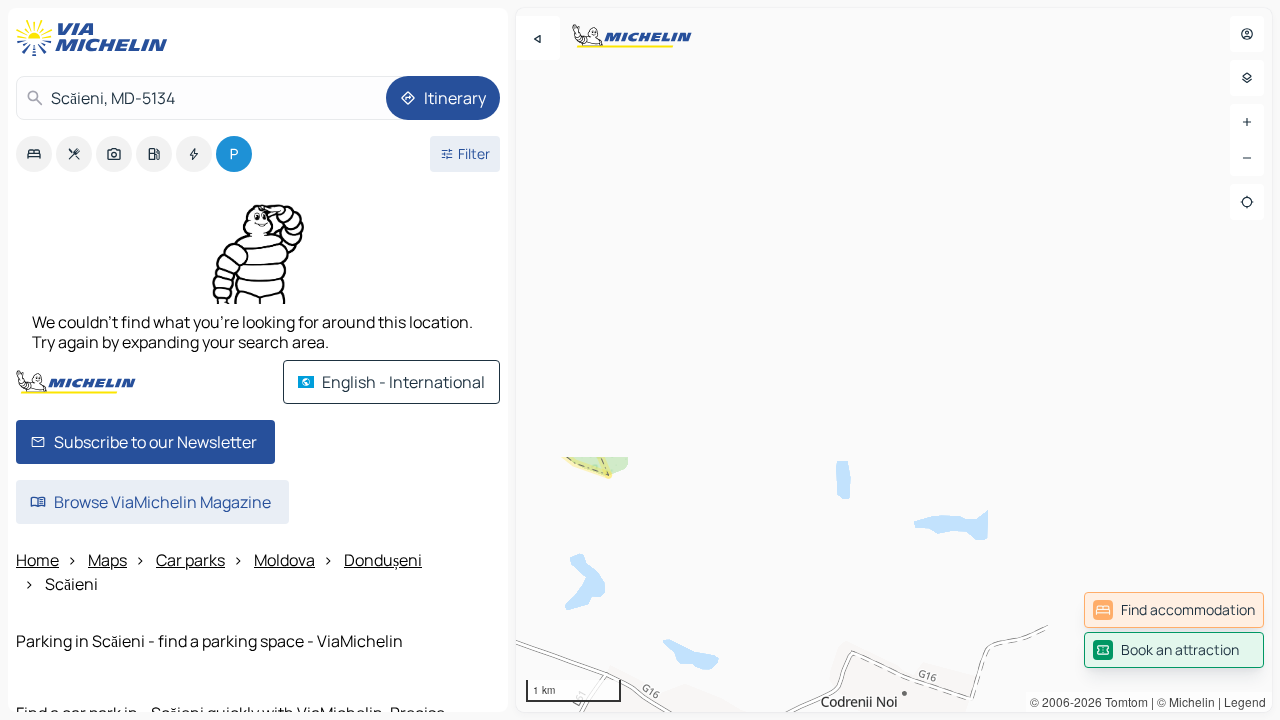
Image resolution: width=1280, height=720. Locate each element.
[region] (894, 360)
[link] (1174, 610)
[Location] (1247, 202)
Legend (1245, 701)
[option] (34, 154)
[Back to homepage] (96, 38)
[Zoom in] (1247, 122)
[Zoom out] (1247, 158)
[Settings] (1247, 78)
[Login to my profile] (1247, 34)
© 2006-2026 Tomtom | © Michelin (1122, 701)
